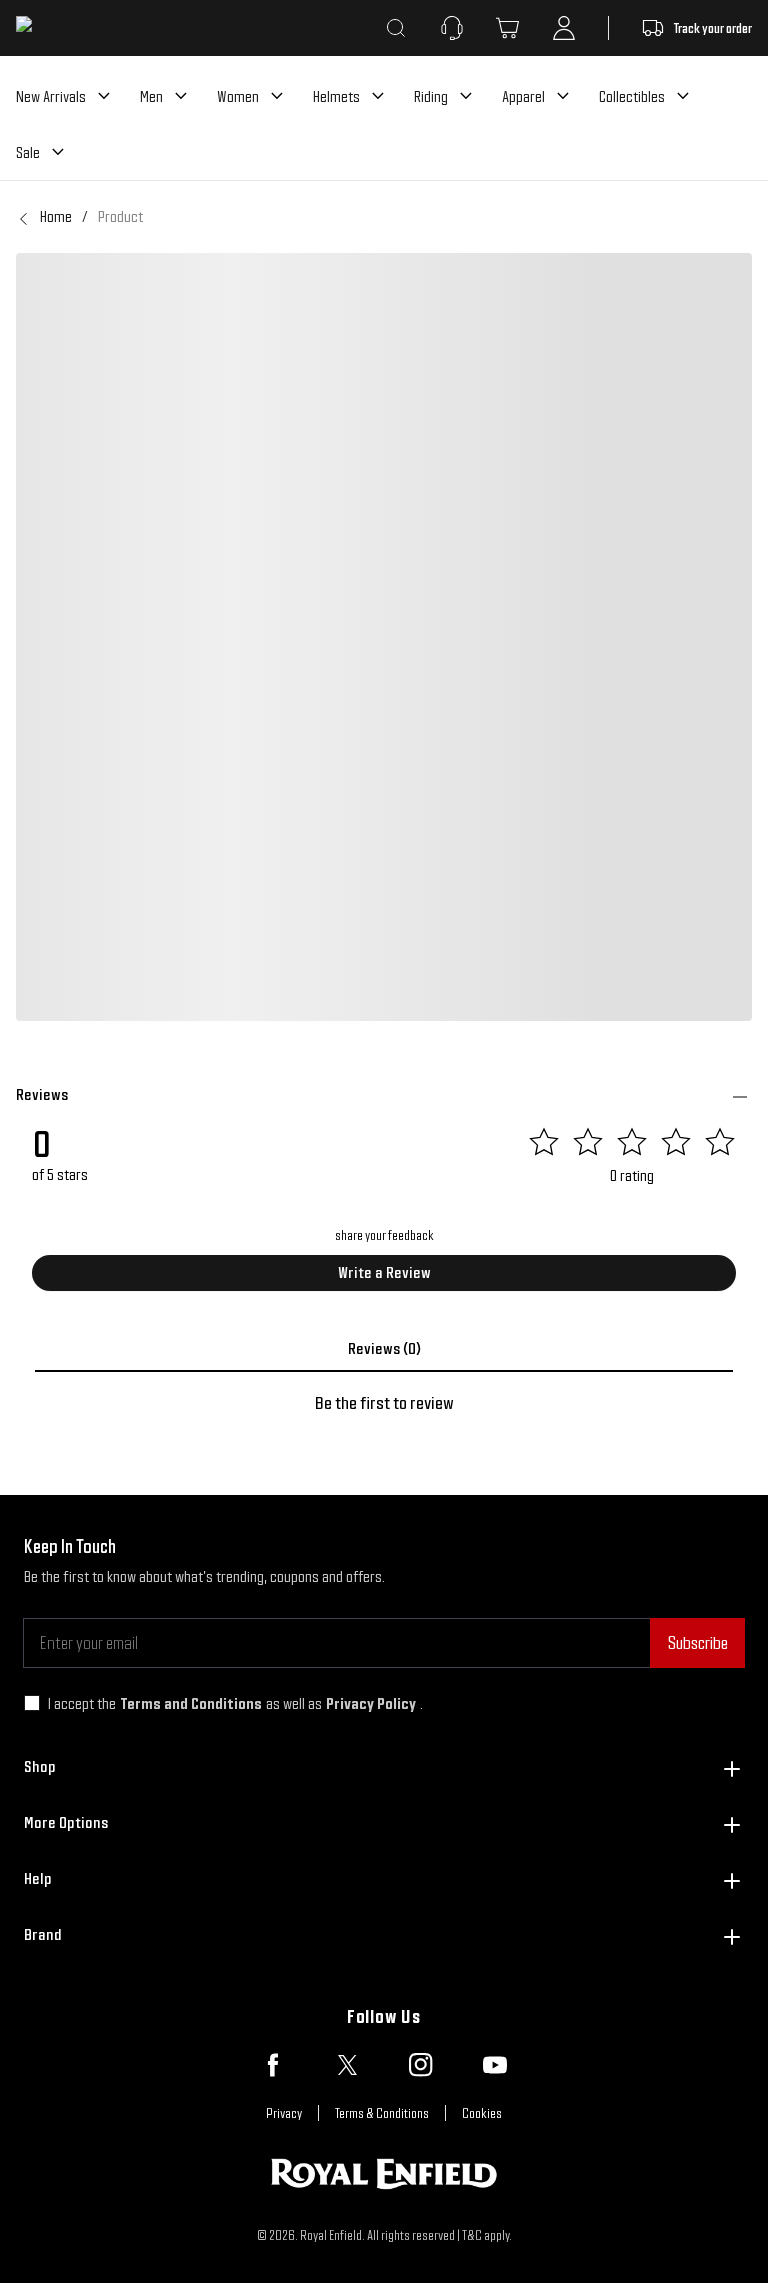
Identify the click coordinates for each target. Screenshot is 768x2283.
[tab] (384, 1349)
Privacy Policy (371, 1703)
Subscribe (697, 1642)
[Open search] (396, 28)
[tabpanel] (384, 1403)
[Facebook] (273, 2065)
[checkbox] (32, 1703)
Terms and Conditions (191, 1703)
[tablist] (384, 1349)
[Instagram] (421, 2065)
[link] (120, 217)
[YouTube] (495, 2065)
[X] (347, 2065)
